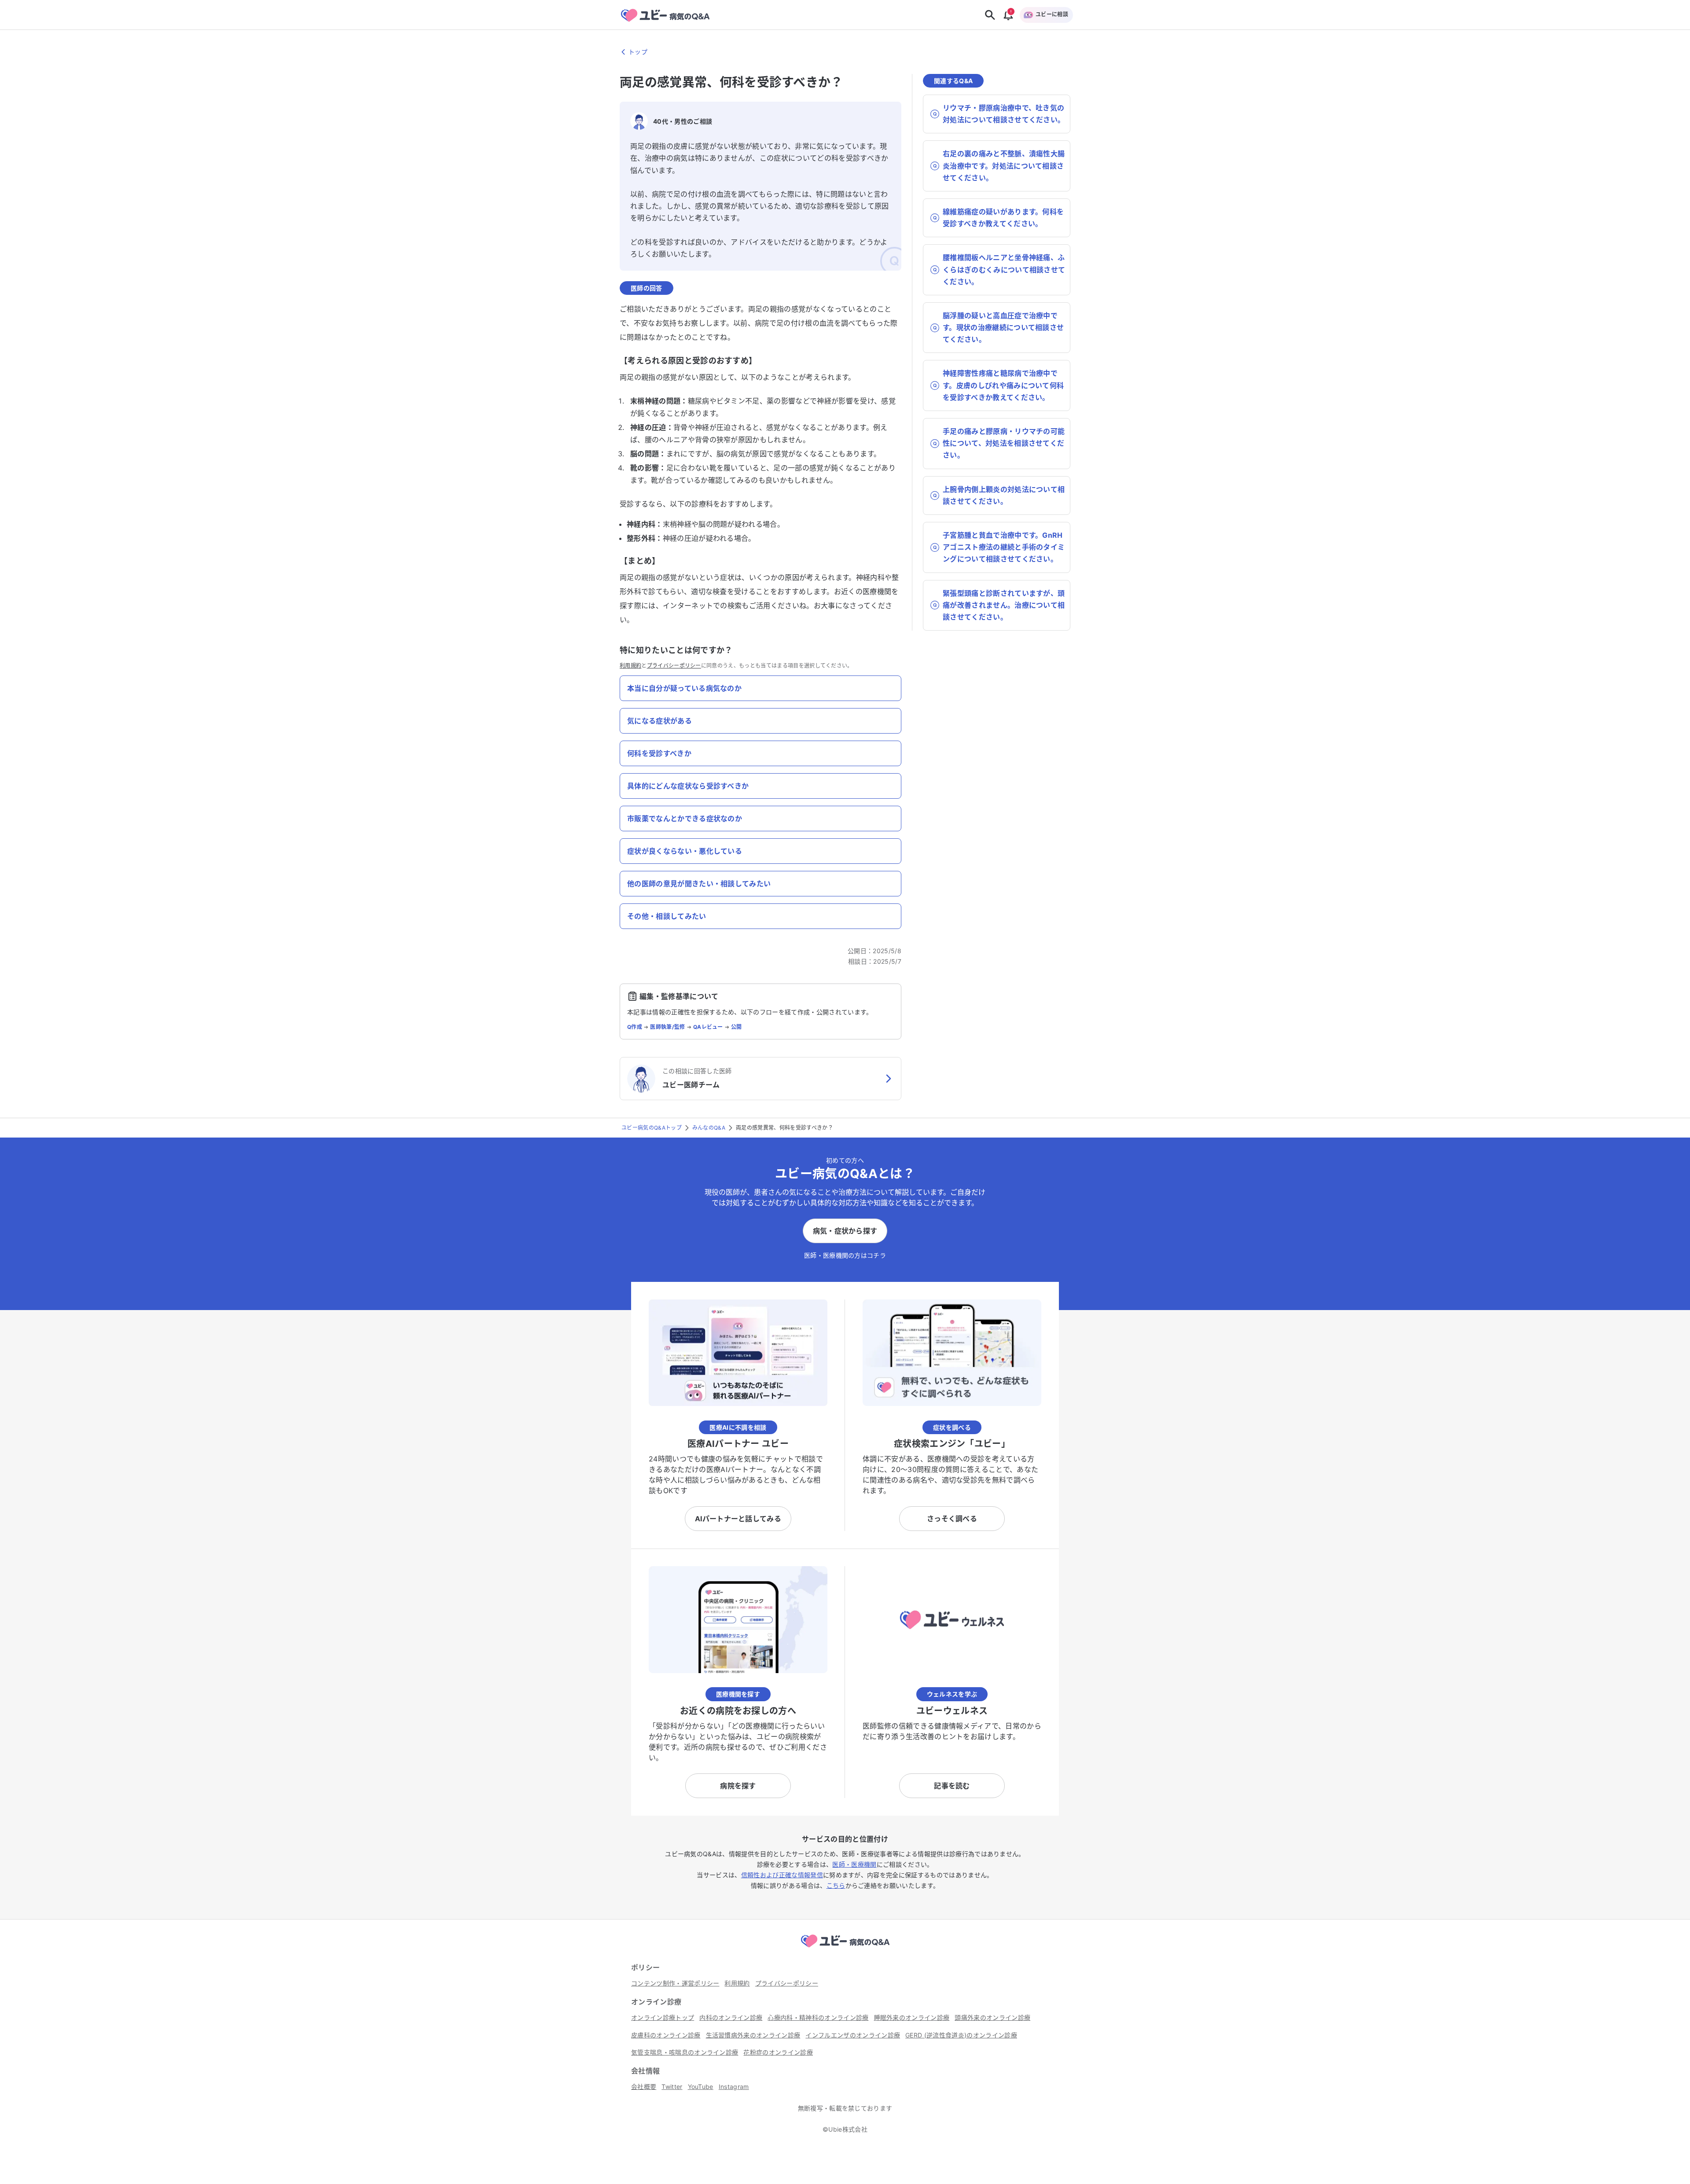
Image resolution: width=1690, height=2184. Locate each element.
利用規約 (630, 666)
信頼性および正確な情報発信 (782, 1875)
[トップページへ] (845, 1949)
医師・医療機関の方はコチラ (845, 1255)
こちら (836, 1885)
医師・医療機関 (854, 1864)
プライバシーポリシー (674, 666)
